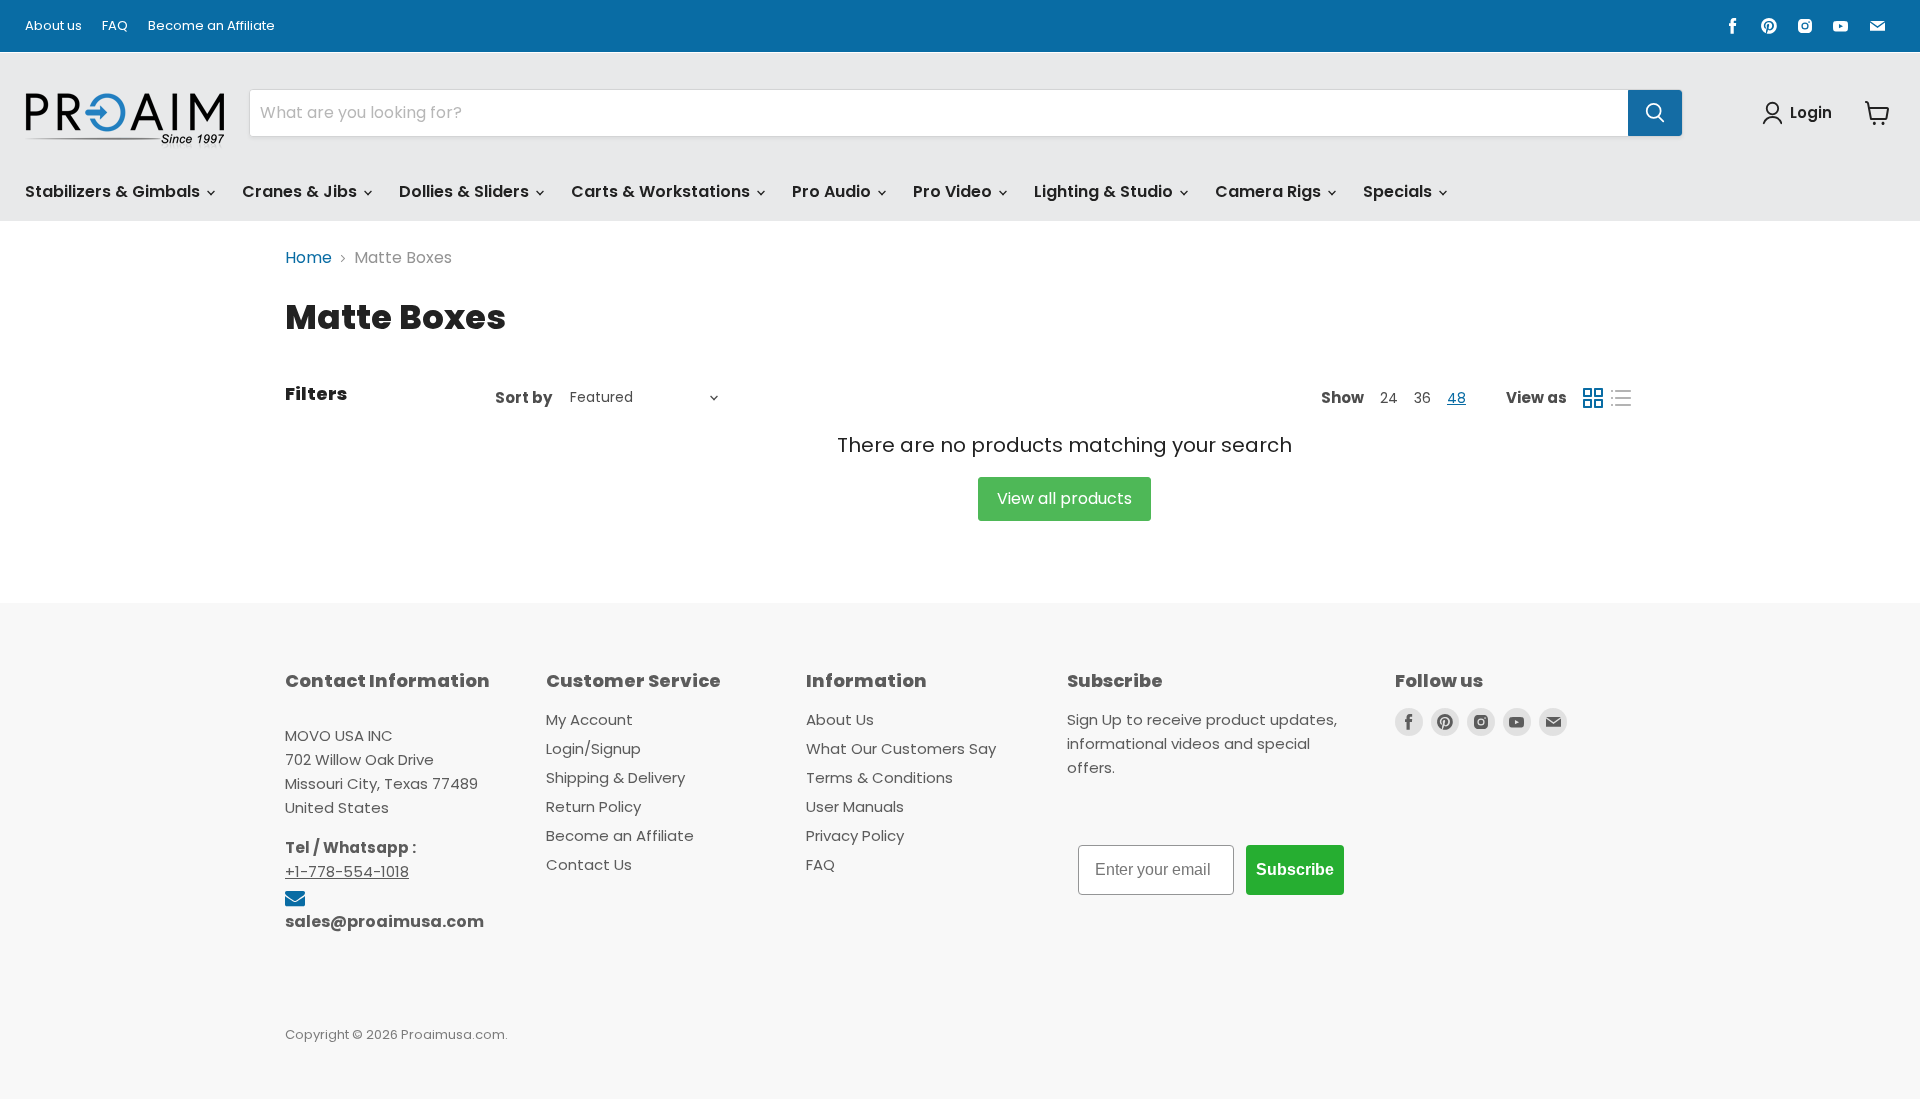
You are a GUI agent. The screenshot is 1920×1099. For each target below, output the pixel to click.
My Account (589, 719)
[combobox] (939, 113)
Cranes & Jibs (301, 191)
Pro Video (954, 191)
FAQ (115, 26)
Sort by (523, 397)
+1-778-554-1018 (347, 871)
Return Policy (593, 806)
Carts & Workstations (662, 191)
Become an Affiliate (211, 26)
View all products (1064, 498)
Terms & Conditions (879, 777)
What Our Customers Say (901, 748)
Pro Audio (833, 191)
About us (53, 26)
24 (1389, 398)
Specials (1399, 191)
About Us (840, 719)
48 (1456, 398)
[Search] (1655, 113)
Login (1811, 112)
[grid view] (1593, 398)
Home (308, 258)
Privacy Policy (855, 835)
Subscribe (1295, 869)
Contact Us (589, 864)
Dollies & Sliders (466, 191)
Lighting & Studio (1105, 191)
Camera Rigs (1270, 191)
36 (1422, 398)
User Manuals (855, 806)
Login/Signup (593, 748)
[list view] (1621, 398)
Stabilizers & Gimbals (114, 191)
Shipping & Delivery (615, 777)
